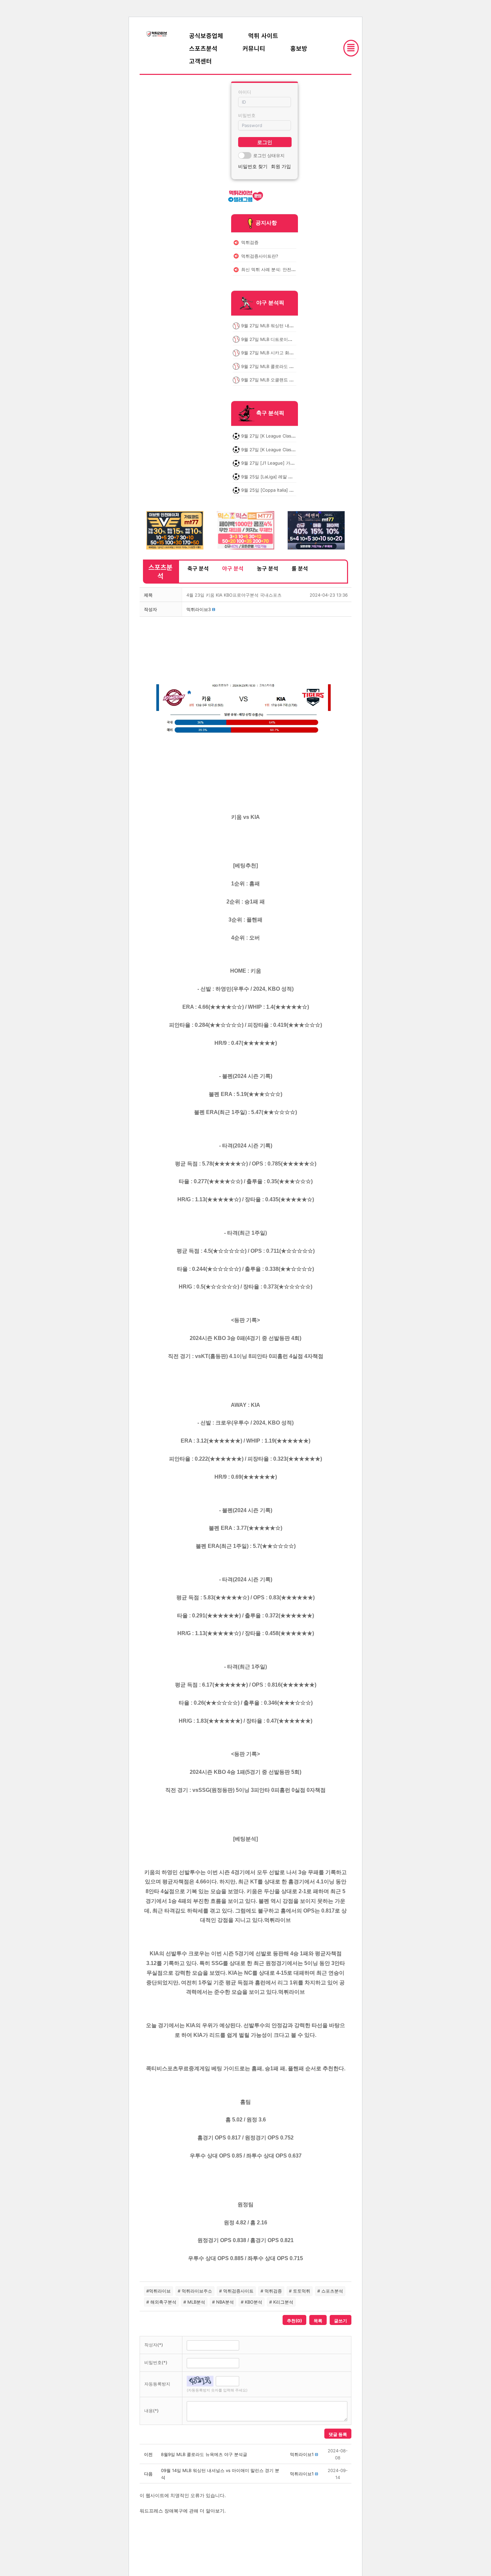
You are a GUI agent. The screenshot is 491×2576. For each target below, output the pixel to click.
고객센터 (200, 61)
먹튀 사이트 (263, 35)
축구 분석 (198, 568)
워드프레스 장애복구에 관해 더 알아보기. (183, 2511)
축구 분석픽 (270, 413)
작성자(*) (154, 2345)
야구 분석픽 (270, 303)
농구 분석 (268, 568)
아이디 (245, 92)
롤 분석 (300, 568)
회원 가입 (281, 166)
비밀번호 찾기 (253, 166)
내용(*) (151, 2411)
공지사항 (266, 223)
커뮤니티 (254, 48)
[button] (199, 609)
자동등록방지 (157, 2384)
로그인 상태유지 (269, 155)
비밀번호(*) (156, 2362)
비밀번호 (247, 115)
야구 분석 (233, 568)
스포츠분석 (203, 48)
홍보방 (299, 48)
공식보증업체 (206, 35)
